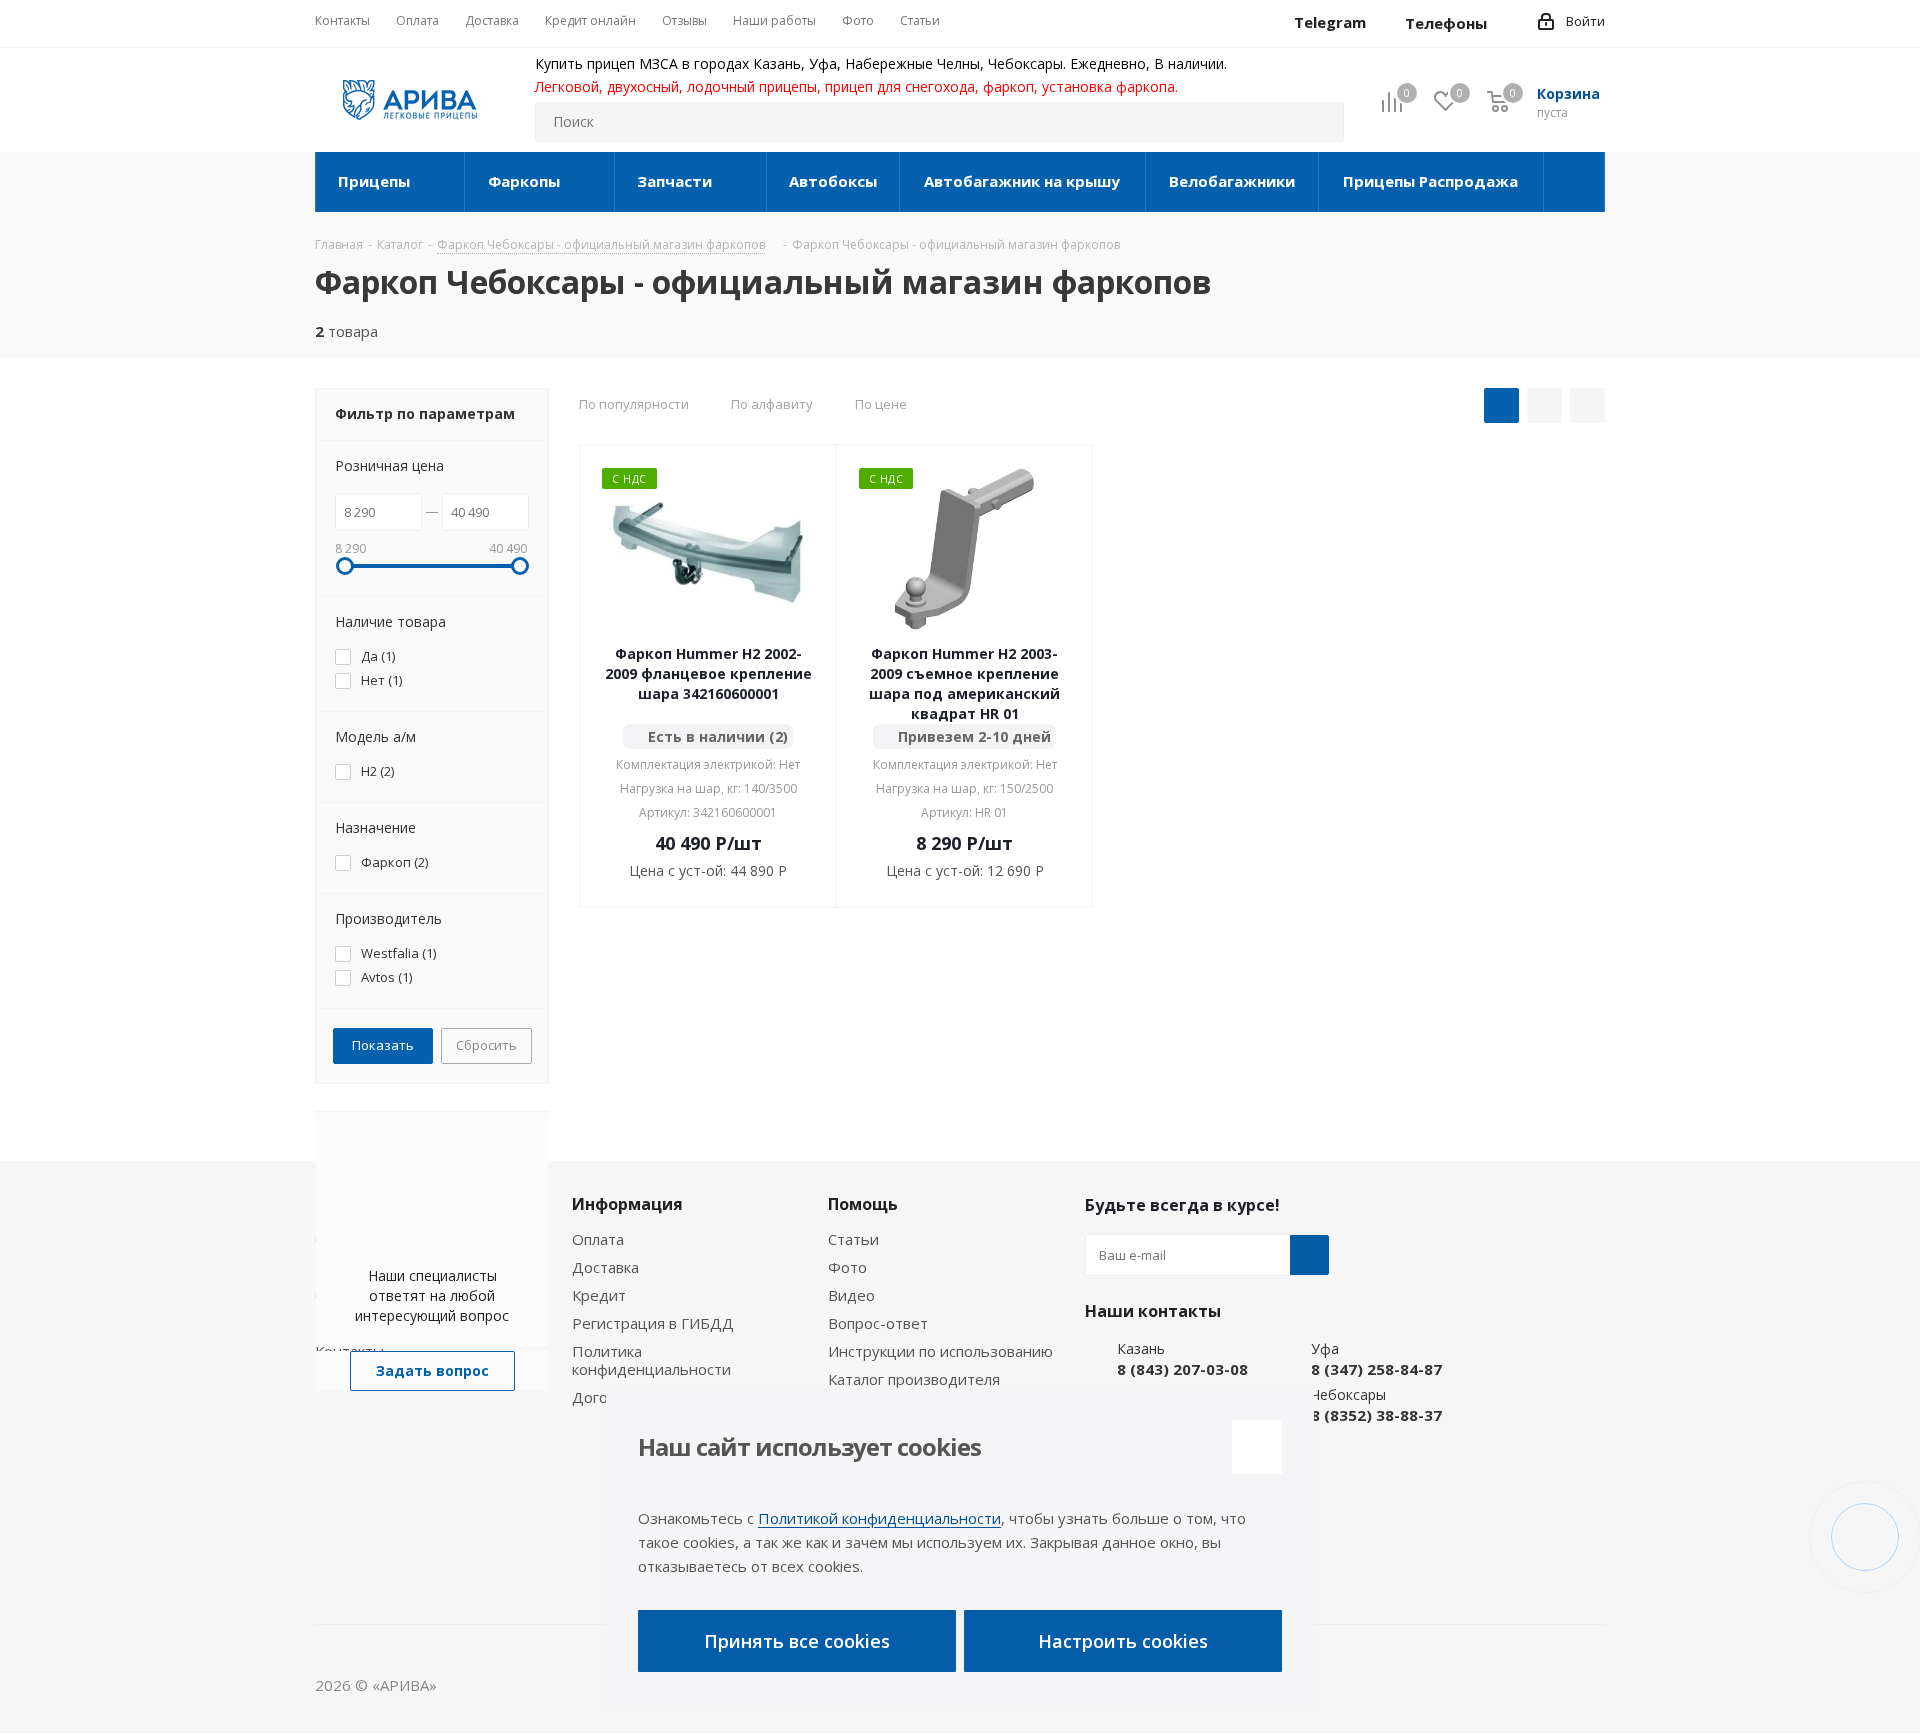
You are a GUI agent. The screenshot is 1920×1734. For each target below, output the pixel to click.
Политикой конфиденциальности (879, 1518)
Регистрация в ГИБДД (653, 1323)
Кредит (599, 1295)
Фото (847, 1267)
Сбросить (486, 1045)
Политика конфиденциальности (651, 1360)
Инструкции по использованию (940, 1351)
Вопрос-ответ (878, 1323)
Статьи (853, 1239)
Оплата (598, 1239)
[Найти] (1320, 122)
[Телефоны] (1503, 23)
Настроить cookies (1123, 1641)
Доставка (605, 1267)
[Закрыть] (1257, 1447)
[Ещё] (1574, 182)
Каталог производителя (914, 1379)
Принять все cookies (797, 1641)
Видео (851, 1295)
